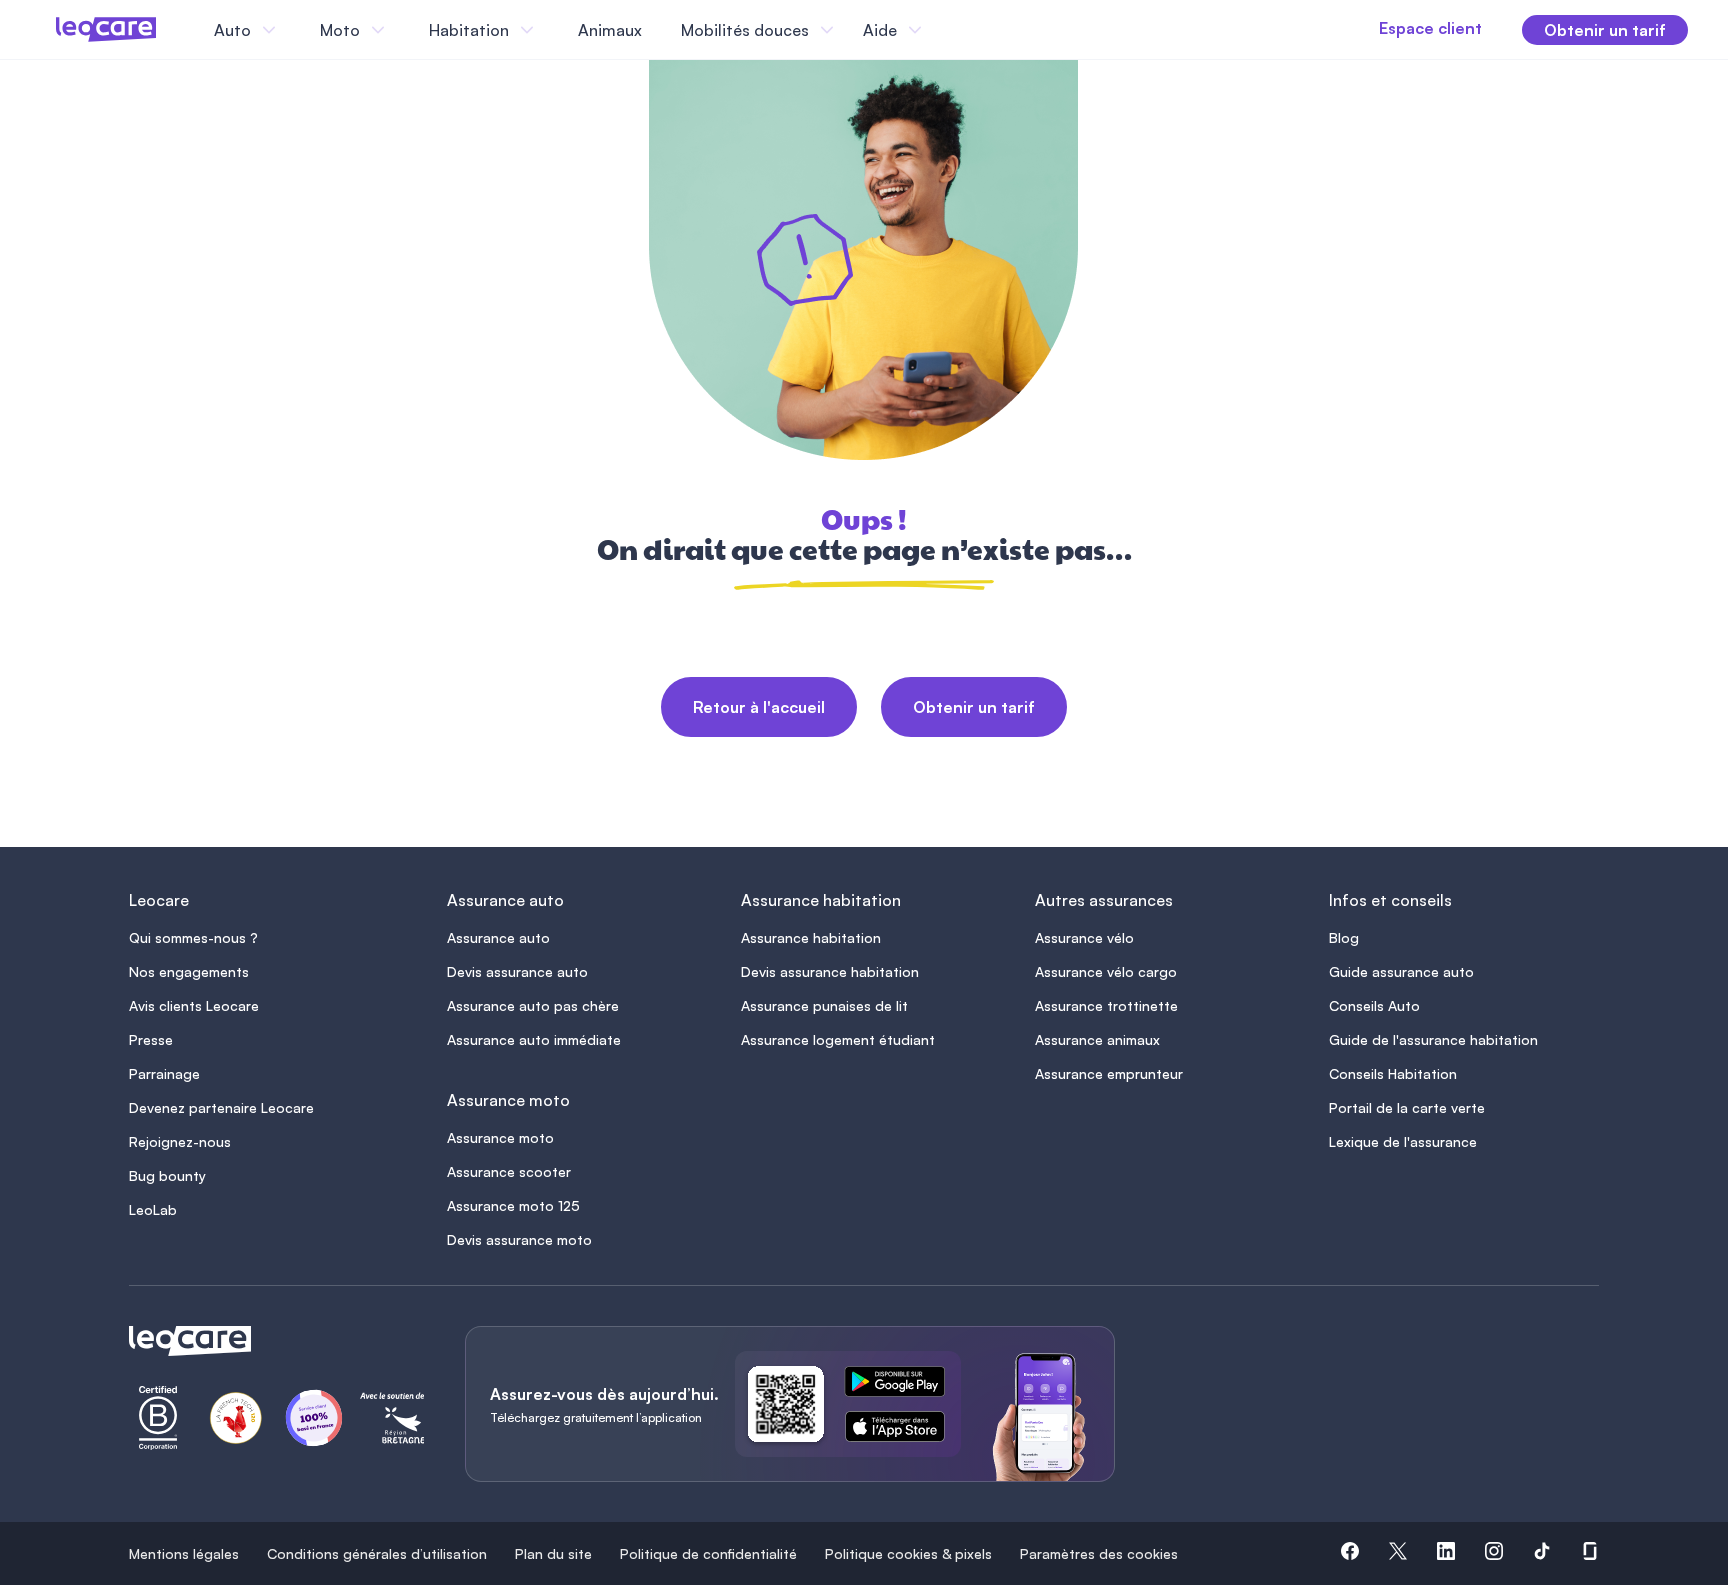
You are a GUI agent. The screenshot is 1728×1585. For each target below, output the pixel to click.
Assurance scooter (509, 1171)
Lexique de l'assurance (1403, 1141)
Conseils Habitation (1393, 1073)
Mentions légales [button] (184, 1553)
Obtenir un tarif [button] (1605, 30)
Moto (340, 30)
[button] (1350, 1554)
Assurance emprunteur (1109, 1073)
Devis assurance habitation (830, 971)
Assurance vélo (1084, 937)
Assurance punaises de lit (824, 1005)
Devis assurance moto (519, 1239)
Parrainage (164, 1073)
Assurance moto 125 (513, 1205)
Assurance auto (498, 937)
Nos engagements (189, 971)
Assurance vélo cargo (1106, 971)
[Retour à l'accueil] (273, 1341)
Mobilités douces (745, 30)
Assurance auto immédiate (534, 1039)
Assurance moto (500, 1137)
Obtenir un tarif (974, 707)
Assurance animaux (1097, 1039)
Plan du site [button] (553, 1553)
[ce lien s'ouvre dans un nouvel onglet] (903, 1385)
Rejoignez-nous (180, 1141)
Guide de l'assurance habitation (1433, 1039)
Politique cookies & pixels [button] (908, 1553)
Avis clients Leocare (194, 1005)
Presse (151, 1039)
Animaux (610, 30)
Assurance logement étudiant (838, 1039)
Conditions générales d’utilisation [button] (377, 1553)
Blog (1344, 937)
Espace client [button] (1430, 28)
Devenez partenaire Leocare (221, 1107)
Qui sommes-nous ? (193, 937)
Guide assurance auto (1401, 971)
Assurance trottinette (1106, 1005)
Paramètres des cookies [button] (1099, 1553)
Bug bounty (167, 1175)
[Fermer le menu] (945, 30)
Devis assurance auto (517, 971)
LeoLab (153, 1209)
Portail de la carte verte (1407, 1107)
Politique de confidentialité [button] (708, 1553)
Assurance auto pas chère (533, 1005)
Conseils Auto (1374, 1005)
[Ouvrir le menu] (48, 30)
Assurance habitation (811, 937)
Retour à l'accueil (759, 707)
